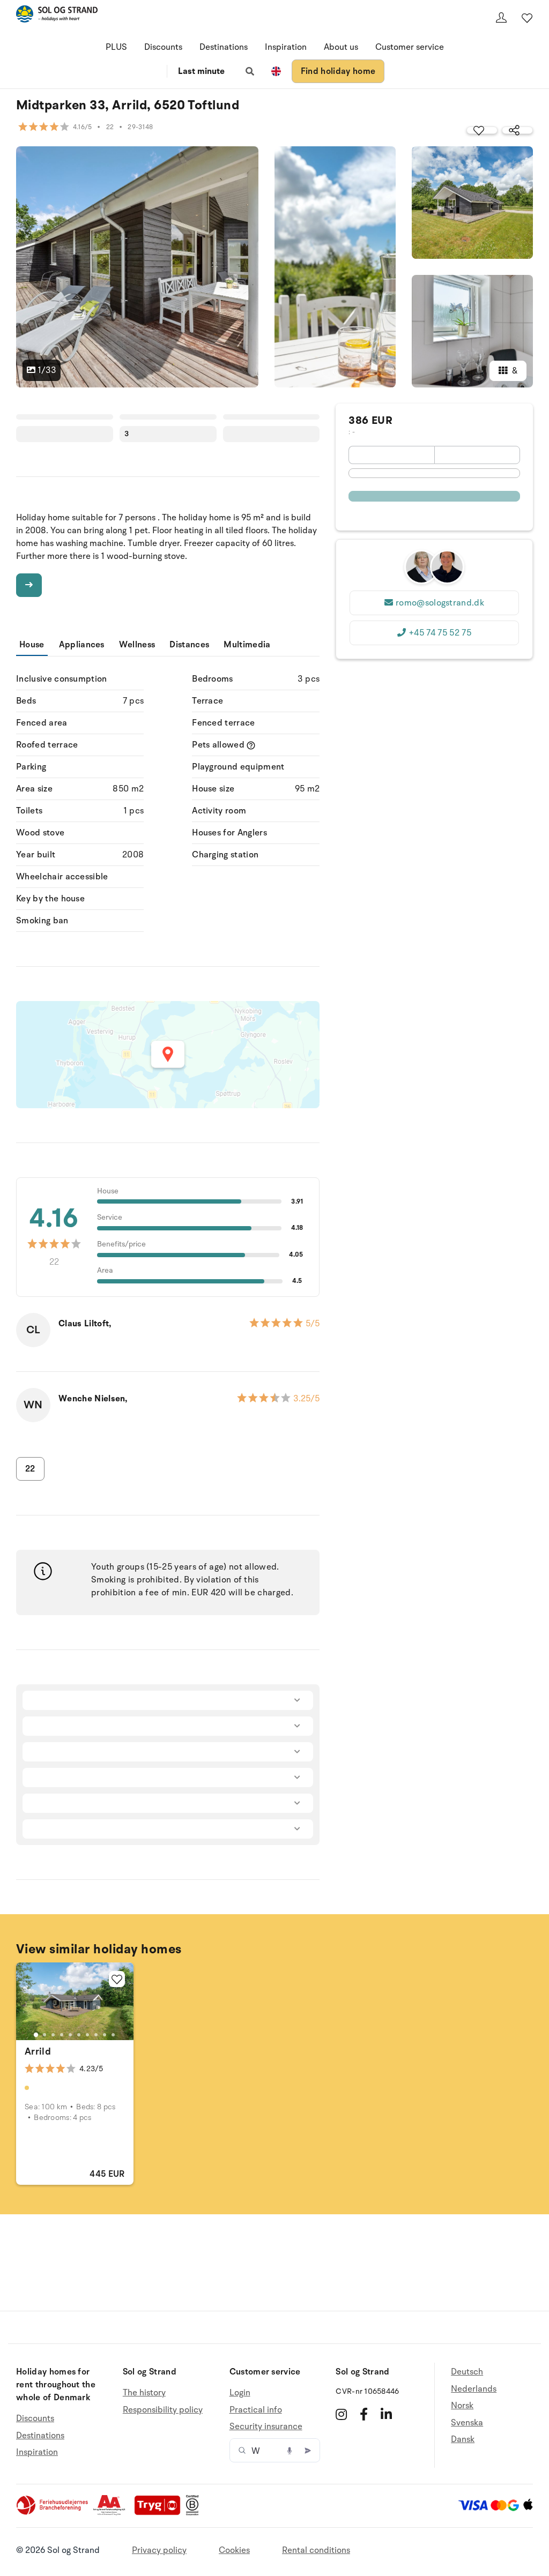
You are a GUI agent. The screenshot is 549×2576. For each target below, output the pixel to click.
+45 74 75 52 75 (440, 633)
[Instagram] (341, 2414)
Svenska (467, 2423)
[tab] (36, 2035)
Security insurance (266, 2426)
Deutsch (467, 2372)
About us (341, 47)
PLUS (116, 47)
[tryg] (160, 2513)
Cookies (234, 2550)
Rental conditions (316, 2550)
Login (240, 2393)
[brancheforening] (53, 2513)
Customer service (410, 47)
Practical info (256, 2410)
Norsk (462, 2406)
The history (144, 2393)
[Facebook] (364, 2414)
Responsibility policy (163, 2410)
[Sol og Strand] (57, 16)
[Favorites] (527, 18)
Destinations (224, 47)
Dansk (463, 2439)
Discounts (163, 47)
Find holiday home (338, 71)
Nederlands (474, 2389)
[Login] (501, 18)
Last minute (201, 71)
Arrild (38, 2051)
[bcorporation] (195, 2513)
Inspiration (286, 47)
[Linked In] (386, 2414)
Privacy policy (159, 2550)
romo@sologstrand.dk (440, 603)
